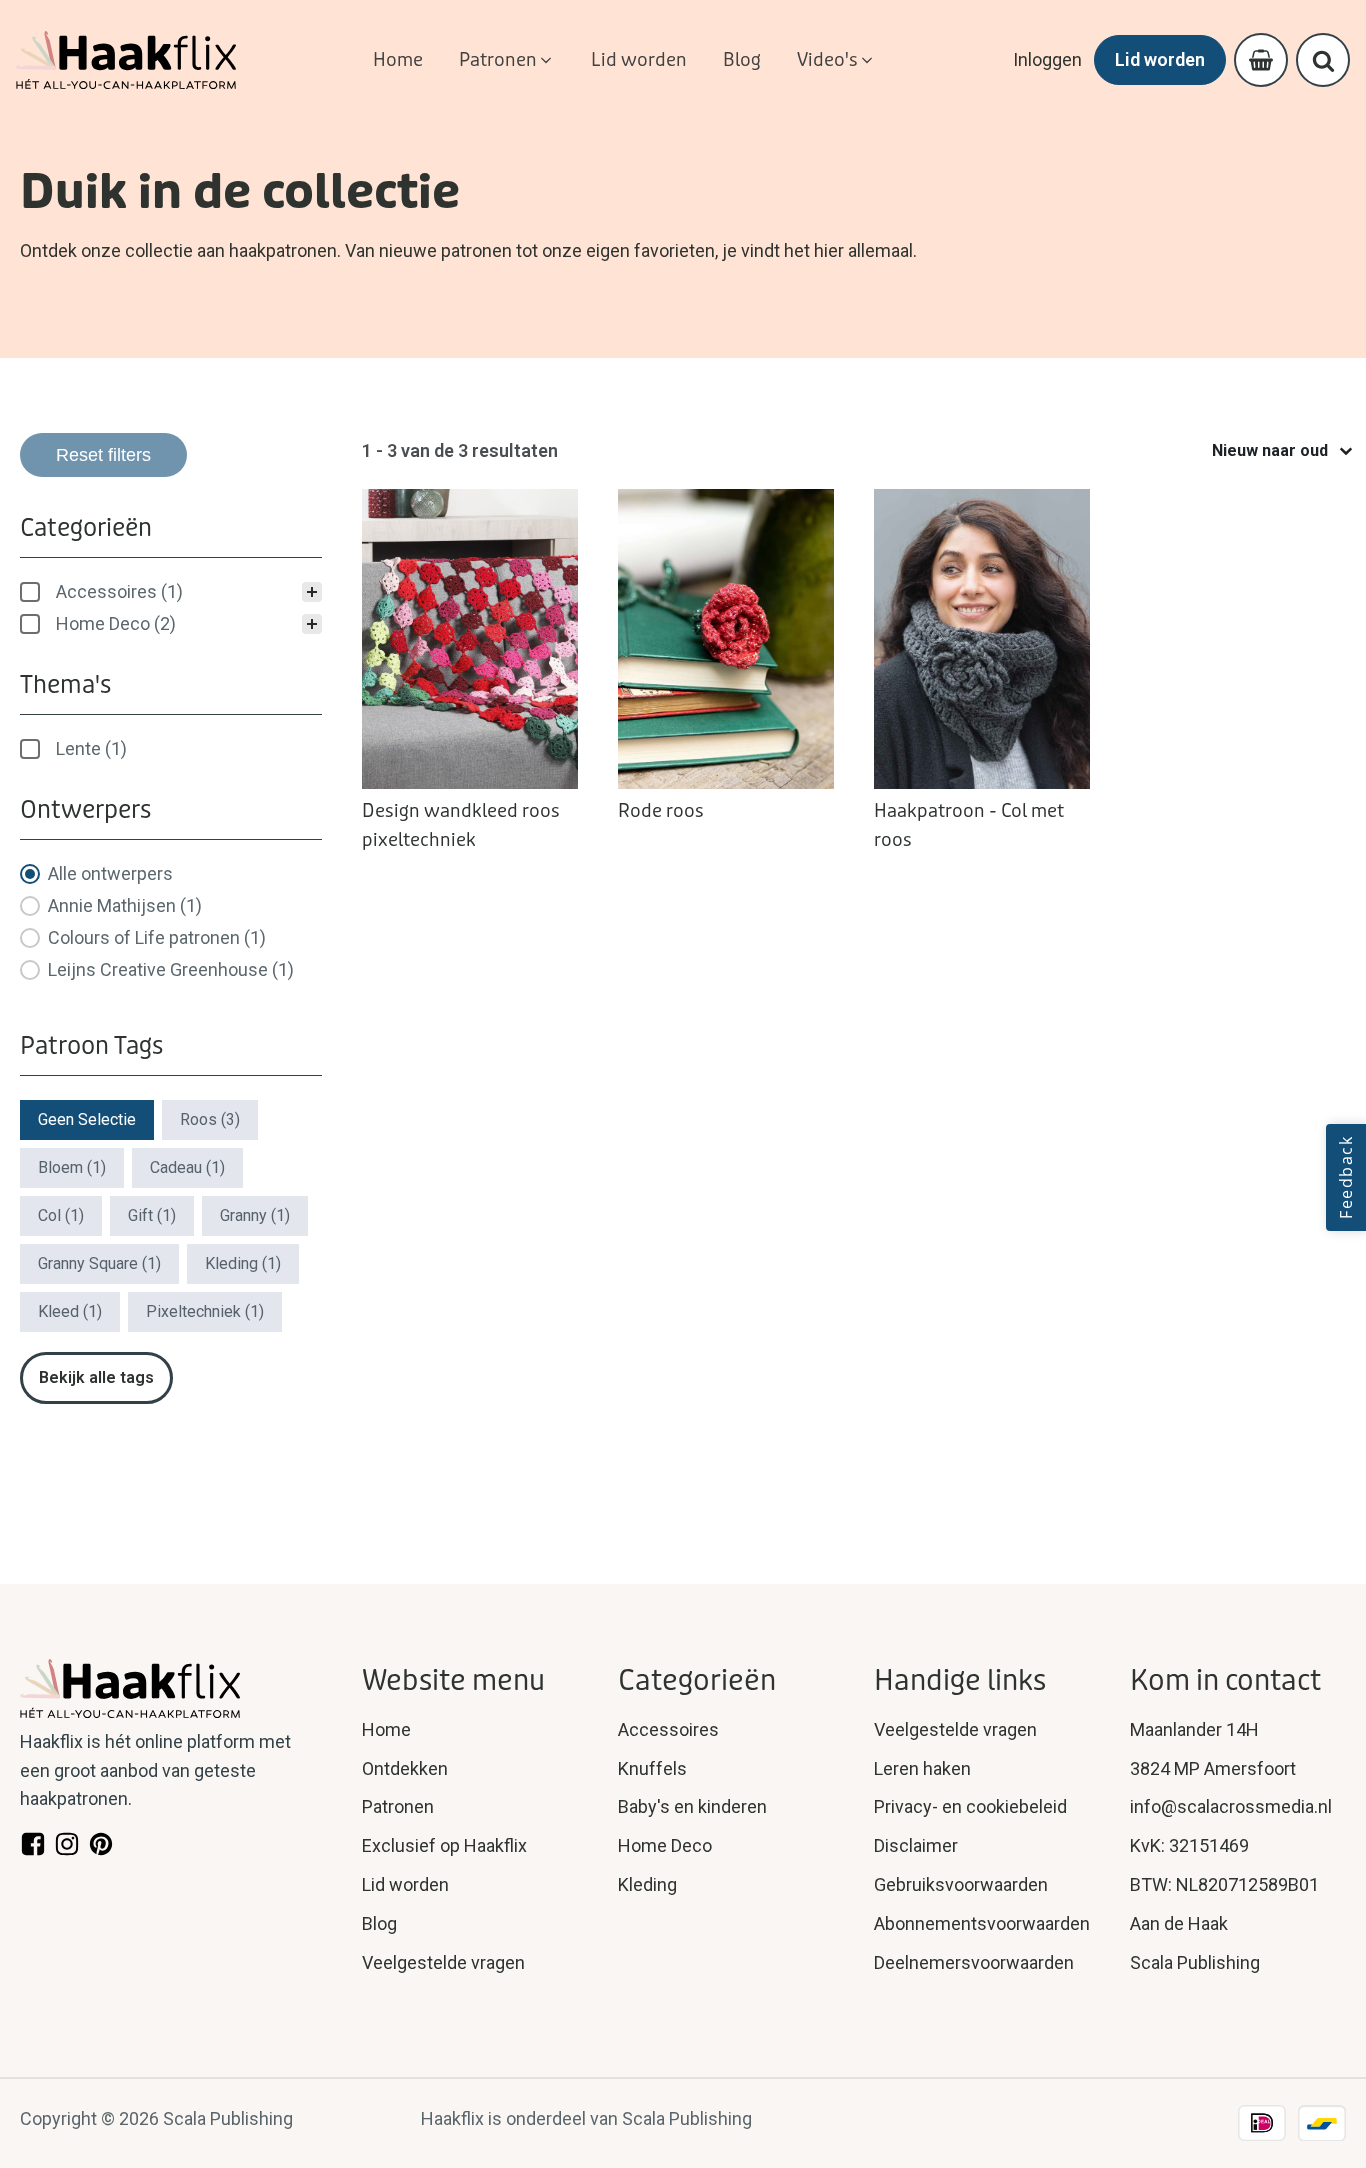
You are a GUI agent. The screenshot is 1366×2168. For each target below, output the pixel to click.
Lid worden (1160, 59)
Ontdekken (405, 1768)
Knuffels (652, 1768)
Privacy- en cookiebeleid (970, 1806)
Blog (379, 1923)
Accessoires (668, 1729)
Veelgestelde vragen (443, 1962)
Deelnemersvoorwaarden (974, 1962)
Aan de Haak (1179, 1923)
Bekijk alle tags (96, 1377)
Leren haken (922, 1768)
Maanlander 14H (1194, 1729)
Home (386, 1729)
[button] (507, 60)
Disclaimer (916, 1845)
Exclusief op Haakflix (444, 1845)
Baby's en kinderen (692, 1806)
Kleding (647, 1884)
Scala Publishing (1195, 1962)
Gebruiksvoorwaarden (961, 1884)
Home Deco (665, 1845)
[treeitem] (171, 592)
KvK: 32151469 (1189, 1845)
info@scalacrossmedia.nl (1231, 1806)
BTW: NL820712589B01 (1224, 1884)
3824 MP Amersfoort (1213, 1768)
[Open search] (1323, 60)
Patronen (398, 1806)
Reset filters (103, 455)
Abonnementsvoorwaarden (982, 1923)
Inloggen (1047, 59)
